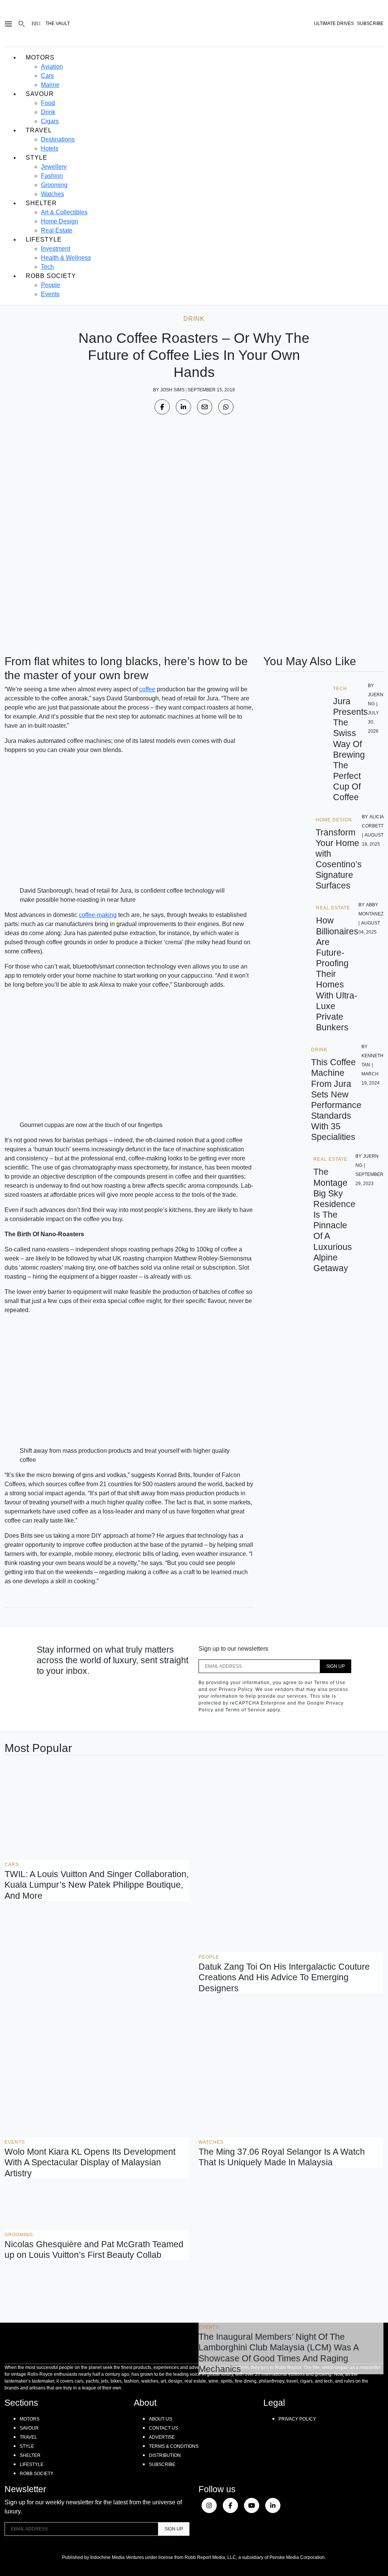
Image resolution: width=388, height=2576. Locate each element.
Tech (47, 267)
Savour (40, 94)
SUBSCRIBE (370, 24)
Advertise (162, 2437)
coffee (147, 689)
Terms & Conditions (174, 2446)
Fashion (52, 176)
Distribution (165, 2455)
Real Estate (57, 230)
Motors (40, 57)
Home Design (59, 221)
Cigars (50, 121)
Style (37, 158)
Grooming (54, 185)
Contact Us (163, 2428)
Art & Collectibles (64, 212)
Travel (39, 130)
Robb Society (51, 276)
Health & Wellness (66, 258)
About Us (160, 2419)
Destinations (58, 139)
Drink (48, 112)
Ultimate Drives (334, 24)
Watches (52, 194)
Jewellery (54, 167)
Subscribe (162, 2465)
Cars (47, 76)
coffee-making (98, 915)
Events (50, 294)
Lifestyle (44, 239)
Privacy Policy (297, 2419)
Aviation (52, 67)
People (51, 285)
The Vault (58, 24)
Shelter (41, 203)
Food (48, 103)
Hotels (50, 148)
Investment (56, 249)
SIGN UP (336, 1666)
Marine (50, 85)
